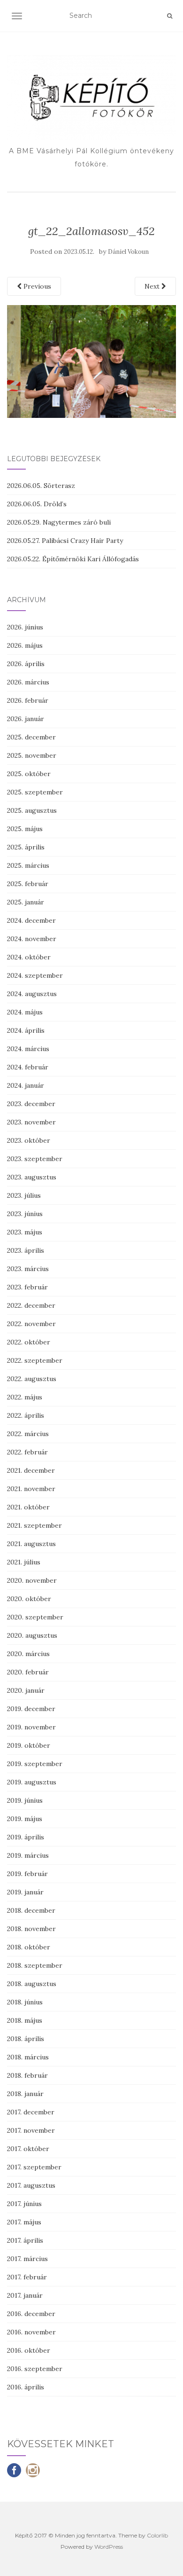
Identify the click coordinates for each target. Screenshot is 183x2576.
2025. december (31, 737)
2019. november (31, 1727)
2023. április (26, 1250)
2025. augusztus (32, 810)
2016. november (31, 2332)
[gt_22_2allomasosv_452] (91, 361)
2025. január (26, 902)
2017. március (27, 2259)
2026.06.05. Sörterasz (41, 486)
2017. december (31, 2112)
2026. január (26, 719)
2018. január (25, 2094)
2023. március (28, 1269)
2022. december (31, 1305)
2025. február (28, 884)
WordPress (109, 2547)
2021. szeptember (34, 1525)
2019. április (26, 1837)
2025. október (29, 774)
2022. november (31, 1324)
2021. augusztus (31, 1544)
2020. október (29, 1599)
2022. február (27, 1452)
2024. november (32, 939)
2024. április (26, 1030)
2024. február (28, 1067)
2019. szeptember (35, 1764)
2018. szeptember (35, 1965)
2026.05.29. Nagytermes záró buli (59, 522)
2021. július (24, 1562)
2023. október (29, 1140)
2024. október (29, 957)
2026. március (28, 682)
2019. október (29, 1745)
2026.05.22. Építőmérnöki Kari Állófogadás (73, 559)
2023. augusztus (32, 1177)
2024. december (31, 920)
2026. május (25, 645)
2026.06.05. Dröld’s (37, 504)
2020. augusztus (32, 1635)
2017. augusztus (31, 2185)
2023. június (25, 1214)
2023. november (31, 1122)
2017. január (25, 2295)
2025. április (26, 847)
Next (153, 286)
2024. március (28, 1049)
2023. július (24, 1195)
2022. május (25, 1397)
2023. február (27, 1287)
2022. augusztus (32, 1379)
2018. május (25, 2020)
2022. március (28, 1434)
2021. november (31, 1489)
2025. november (32, 755)
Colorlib (157, 2535)
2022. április (26, 1415)
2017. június (24, 2204)
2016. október (29, 2350)
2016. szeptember (35, 2369)
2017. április (25, 2240)
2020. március (28, 1654)
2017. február (27, 2277)
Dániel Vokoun (128, 252)
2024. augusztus (32, 994)
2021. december (31, 1470)
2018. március (28, 2057)
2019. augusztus (32, 1782)
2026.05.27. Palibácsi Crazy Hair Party (65, 541)
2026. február (28, 700)
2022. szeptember (35, 1360)
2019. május (25, 1819)
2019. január (25, 1892)
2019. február (27, 1874)
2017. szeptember (34, 2167)
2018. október (29, 1947)
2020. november (32, 1580)
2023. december (31, 1104)
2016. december (31, 2314)
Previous (36, 286)
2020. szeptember (35, 1617)
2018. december (31, 1910)
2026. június (25, 627)
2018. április (26, 2039)
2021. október (28, 1507)
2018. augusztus (32, 1984)
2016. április (26, 2387)
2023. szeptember (35, 1159)
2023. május (25, 1232)
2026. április (26, 664)
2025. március (28, 865)
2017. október (28, 2149)
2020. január (26, 1690)
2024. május (25, 1012)
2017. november (31, 2130)
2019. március (28, 1855)
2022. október (29, 1342)
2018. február (27, 2075)
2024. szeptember (35, 975)
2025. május (25, 829)
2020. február (28, 1672)
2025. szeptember (35, 792)
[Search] (170, 16)
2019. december (31, 1709)
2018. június (25, 2002)
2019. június (25, 1800)
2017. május (24, 2222)
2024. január (26, 1085)
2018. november (31, 1929)
